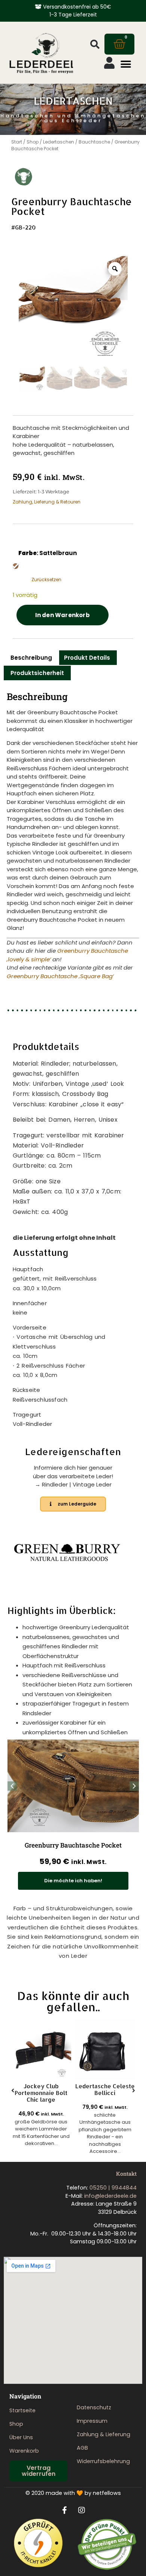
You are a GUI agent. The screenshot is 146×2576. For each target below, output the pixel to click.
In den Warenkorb (63, 615)
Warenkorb (24, 2451)
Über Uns (21, 2437)
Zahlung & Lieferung (104, 2434)
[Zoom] (115, 269)
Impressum (92, 2421)
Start (17, 142)
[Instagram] (82, 2510)
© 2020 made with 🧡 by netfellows (73, 2493)
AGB (82, 2448)
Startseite (22, 2410)
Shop (33, 142)
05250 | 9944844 (113, 2188)
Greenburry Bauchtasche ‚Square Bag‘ (60, 976)
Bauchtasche (94, 142)
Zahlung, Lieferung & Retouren (47, 502)
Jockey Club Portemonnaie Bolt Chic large (41, 2093)
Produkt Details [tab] (87, 658)
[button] (95, 44)
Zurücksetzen (46, 580)
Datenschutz (94, 2407)
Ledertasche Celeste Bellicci (105, 2090)
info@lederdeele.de (110, 2196)
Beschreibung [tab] (31, 658)
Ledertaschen (59, 142)
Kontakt (126, 2174)
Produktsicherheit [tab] (37, 673)
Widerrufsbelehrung (103, 2461)
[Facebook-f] (65, 2510)
